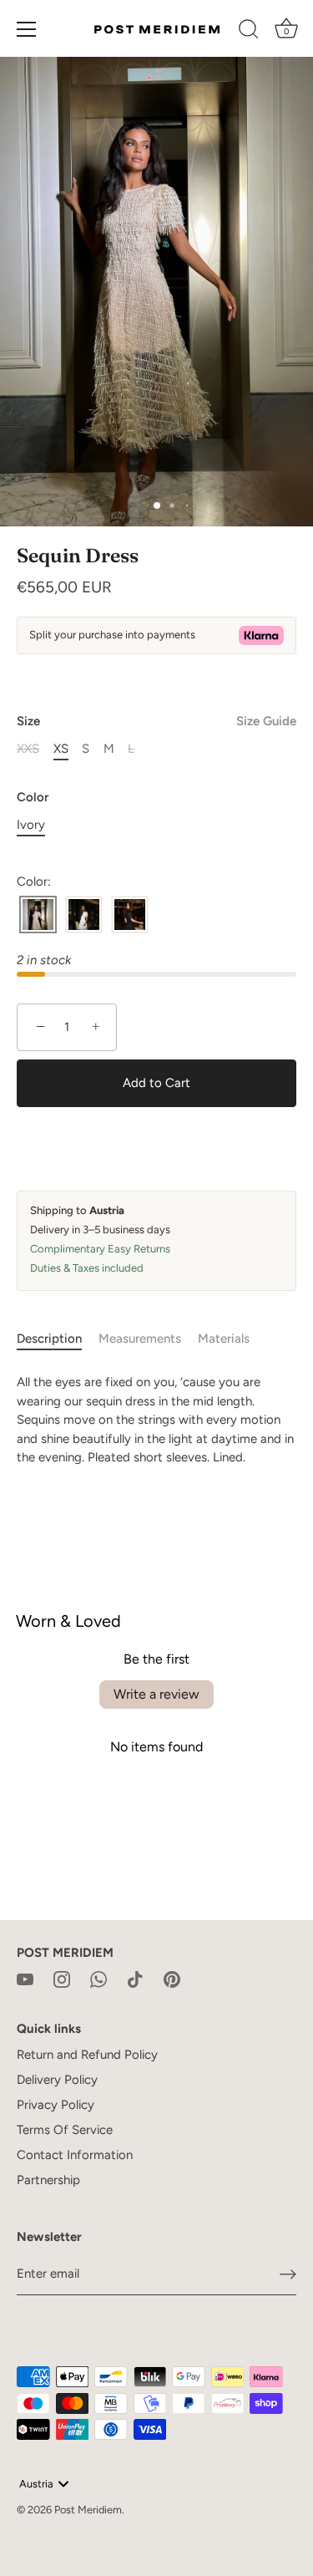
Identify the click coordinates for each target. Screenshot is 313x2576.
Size (156, 721)
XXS (28, 749)
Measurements (140, 1339)
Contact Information (75, 2155)
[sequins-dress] (38, 915)
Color (33, 797)
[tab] (58, 1339)
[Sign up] (288, 2274)
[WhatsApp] (98, 1978)
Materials (224, 1339)
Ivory (31, 825)
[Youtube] (25, 1978)
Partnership (48, 2180)
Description (49, 1339)
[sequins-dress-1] (84, 915)
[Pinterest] (172, 1978)
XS (61, 749)
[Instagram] (62, 1978)
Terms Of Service (65, 2130)
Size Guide (266, 721)
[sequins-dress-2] (130, 915)
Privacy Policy (56, 2105)
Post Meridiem (88, 2510)
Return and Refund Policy (87, 2055)
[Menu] (27, 29)
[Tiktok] (135, 1978)
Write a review (156, 1694)
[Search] (249, 32)
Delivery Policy (57, 2080)
